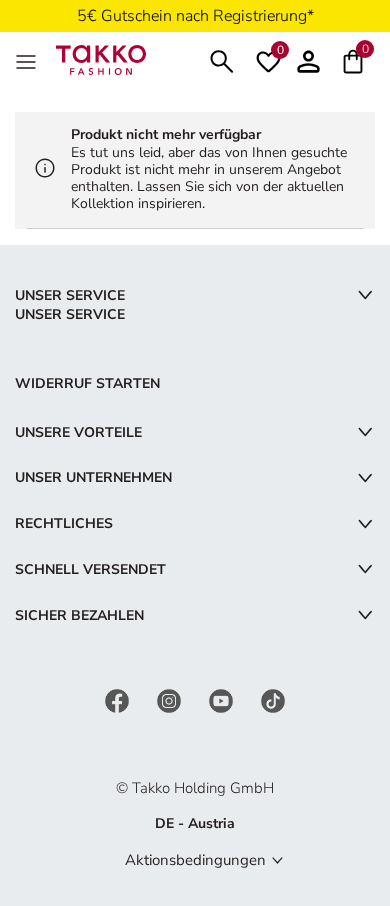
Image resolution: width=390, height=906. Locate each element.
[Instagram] (171, 700)
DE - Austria (195, 823)
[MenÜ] (28, 60)
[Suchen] (222, 59)
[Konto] (308, 59)
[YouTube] (223, 700)
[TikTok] (273, 700)
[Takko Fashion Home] (101, 58)
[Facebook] (119, 700)
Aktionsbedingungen (195, 860)
